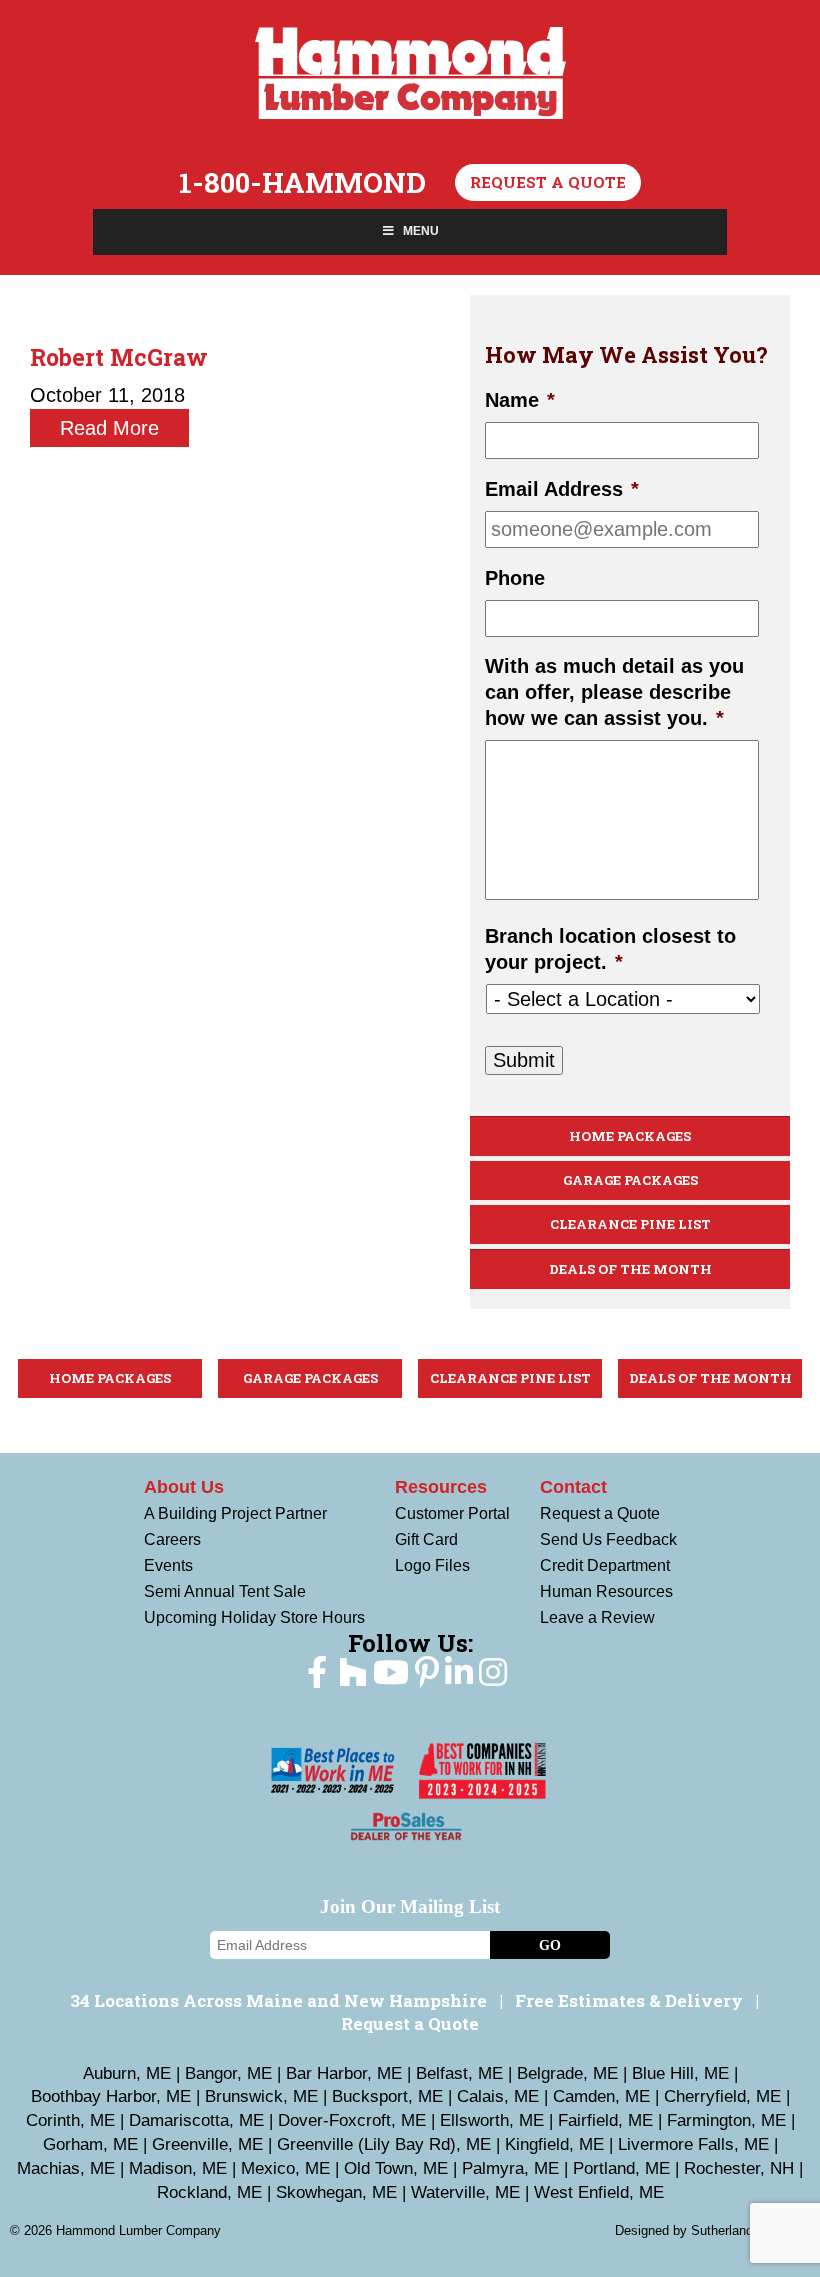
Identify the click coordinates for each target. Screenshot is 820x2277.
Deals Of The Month (630, 1269)
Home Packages (630, 1136)
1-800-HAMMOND (302, 183)
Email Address (562, 489)
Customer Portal (452, 1513)
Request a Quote (548, 182)
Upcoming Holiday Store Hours (254, 1617)
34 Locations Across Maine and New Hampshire (278, 2000)
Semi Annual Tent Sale (225, 1591)
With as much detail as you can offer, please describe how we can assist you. (614, 692)
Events (168, 1565)
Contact (573, 1487)
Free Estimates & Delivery (629, 2000)
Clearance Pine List (630, 1224)
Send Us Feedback (608, 1539)
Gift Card (426, 1539)
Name (520, 400)
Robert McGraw (119, 357)
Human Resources (606, 1591)
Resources (441, 1487)
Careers (172, 1539)
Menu (421, 231)
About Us (184, 1487)
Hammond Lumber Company (410, 73)
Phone (515, 578)
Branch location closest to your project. (610, 949)
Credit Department (605, 1565)
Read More (109, 428)
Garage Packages (630, 1180)
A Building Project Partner (235, 1513)
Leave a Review (597, 1617)
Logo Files (432, 1565)
